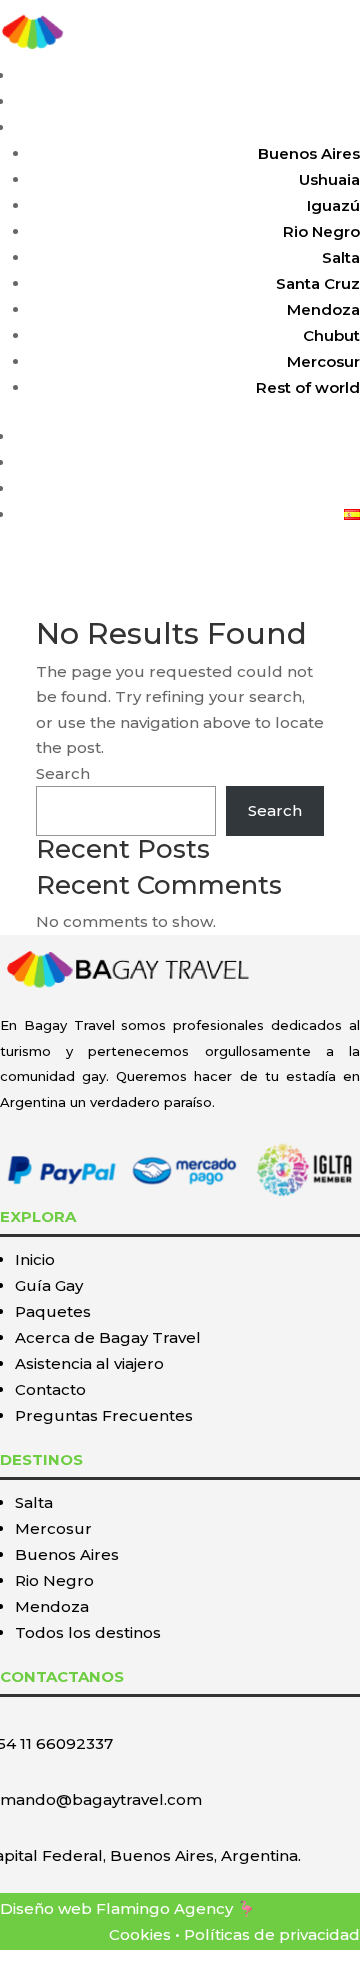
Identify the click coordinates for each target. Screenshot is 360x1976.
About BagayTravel (286, 436)
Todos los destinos (88, 1632)
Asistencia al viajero (89, 1363)
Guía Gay (49, 1285)
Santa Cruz (318, 283)
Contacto (50, 1389)
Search (63, 773)
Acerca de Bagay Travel (108, 1337)
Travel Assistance (292, 462)
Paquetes (53, 1311)
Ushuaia (329, 179)
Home (336, 75)
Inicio (35, 1259)
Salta (341, 257)
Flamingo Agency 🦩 (176, 1908)
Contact (329, 488)
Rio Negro (321, 231)
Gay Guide (319, 101)
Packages (322, 127)
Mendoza (323, 309)
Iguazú (333, 205)
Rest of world (308, 387)
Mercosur (323, 361)
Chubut (331, 335)
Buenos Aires (309, 153)
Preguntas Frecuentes (104, 1415)
